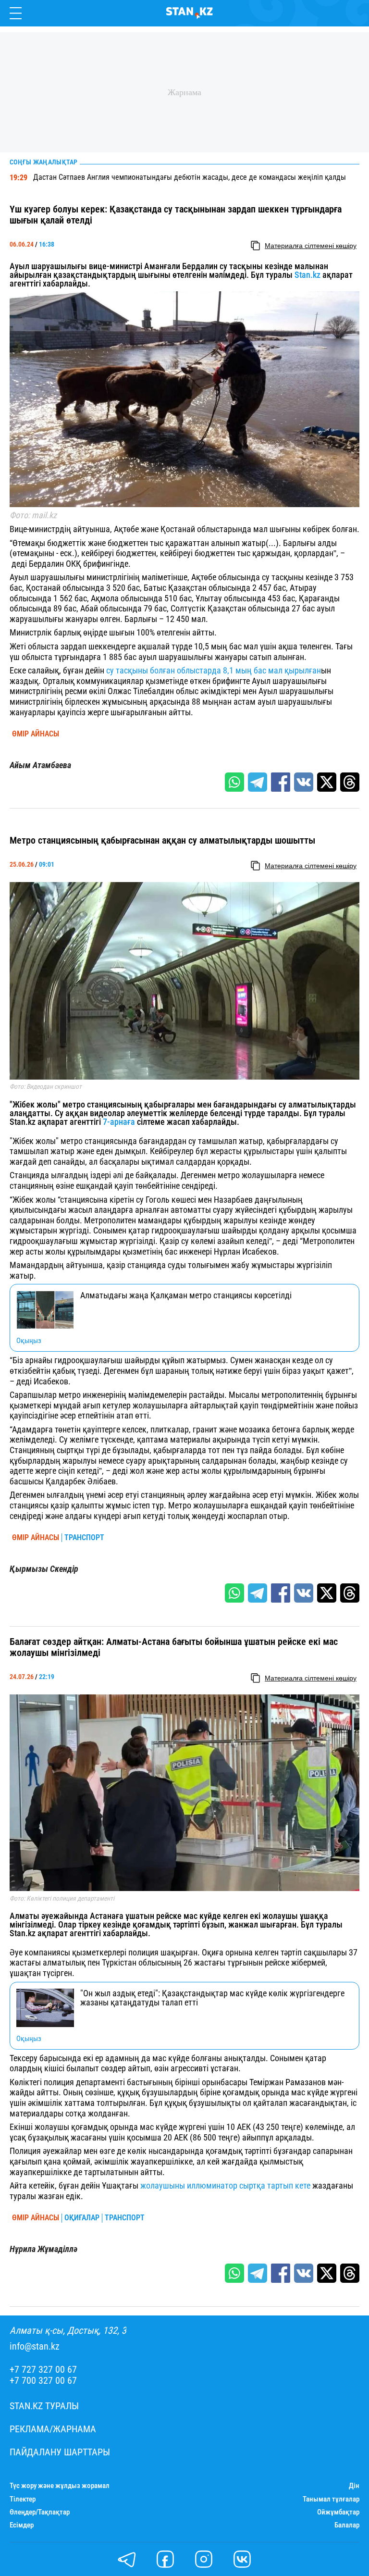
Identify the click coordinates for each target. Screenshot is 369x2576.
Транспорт (84, 1538)
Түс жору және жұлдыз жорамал (60, 2486)
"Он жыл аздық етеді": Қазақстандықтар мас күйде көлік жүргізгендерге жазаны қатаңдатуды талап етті (212, 1998)
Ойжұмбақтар (338, 2512)
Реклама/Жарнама (53, 2429)
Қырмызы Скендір (44, 1569)
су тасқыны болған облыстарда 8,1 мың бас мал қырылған (214, 670)
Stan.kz (307, 275)
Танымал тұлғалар (331, 2499)
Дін (354, 2486)
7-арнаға (119, 1122)
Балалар (347, 2525)
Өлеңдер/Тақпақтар (40, 2512)
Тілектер (23, 2499)
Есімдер (22, 2525)
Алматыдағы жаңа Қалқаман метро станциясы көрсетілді (186, 1295)
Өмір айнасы (36, 734)
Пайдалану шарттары (60, 2452)
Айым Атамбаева (40, 765)
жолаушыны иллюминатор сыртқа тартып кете (225, 2185)
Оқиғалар (82, 2218)
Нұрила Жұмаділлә (43, 2249)
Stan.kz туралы (44, 2406)
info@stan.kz (35, 2346)
